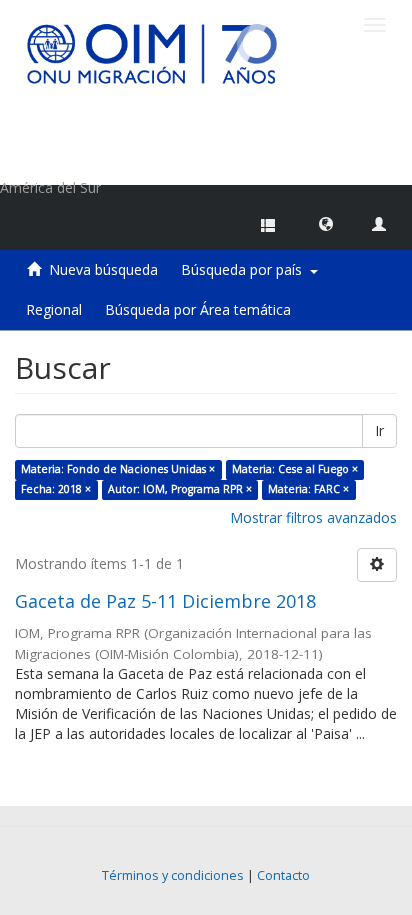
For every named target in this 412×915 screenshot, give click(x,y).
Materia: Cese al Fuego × (295, 469)
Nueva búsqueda (103, 269)
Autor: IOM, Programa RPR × (180, 489)
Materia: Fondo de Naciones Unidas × (118, 469)
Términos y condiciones (173, 875)
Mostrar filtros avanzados (313, 517)
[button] (326, 223)
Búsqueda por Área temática (198, 309)
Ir (379, 430)
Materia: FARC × (308, 489)
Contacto (283, 875)
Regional (54, 309)
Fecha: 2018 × (56, 489)
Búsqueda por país (245, 269)
